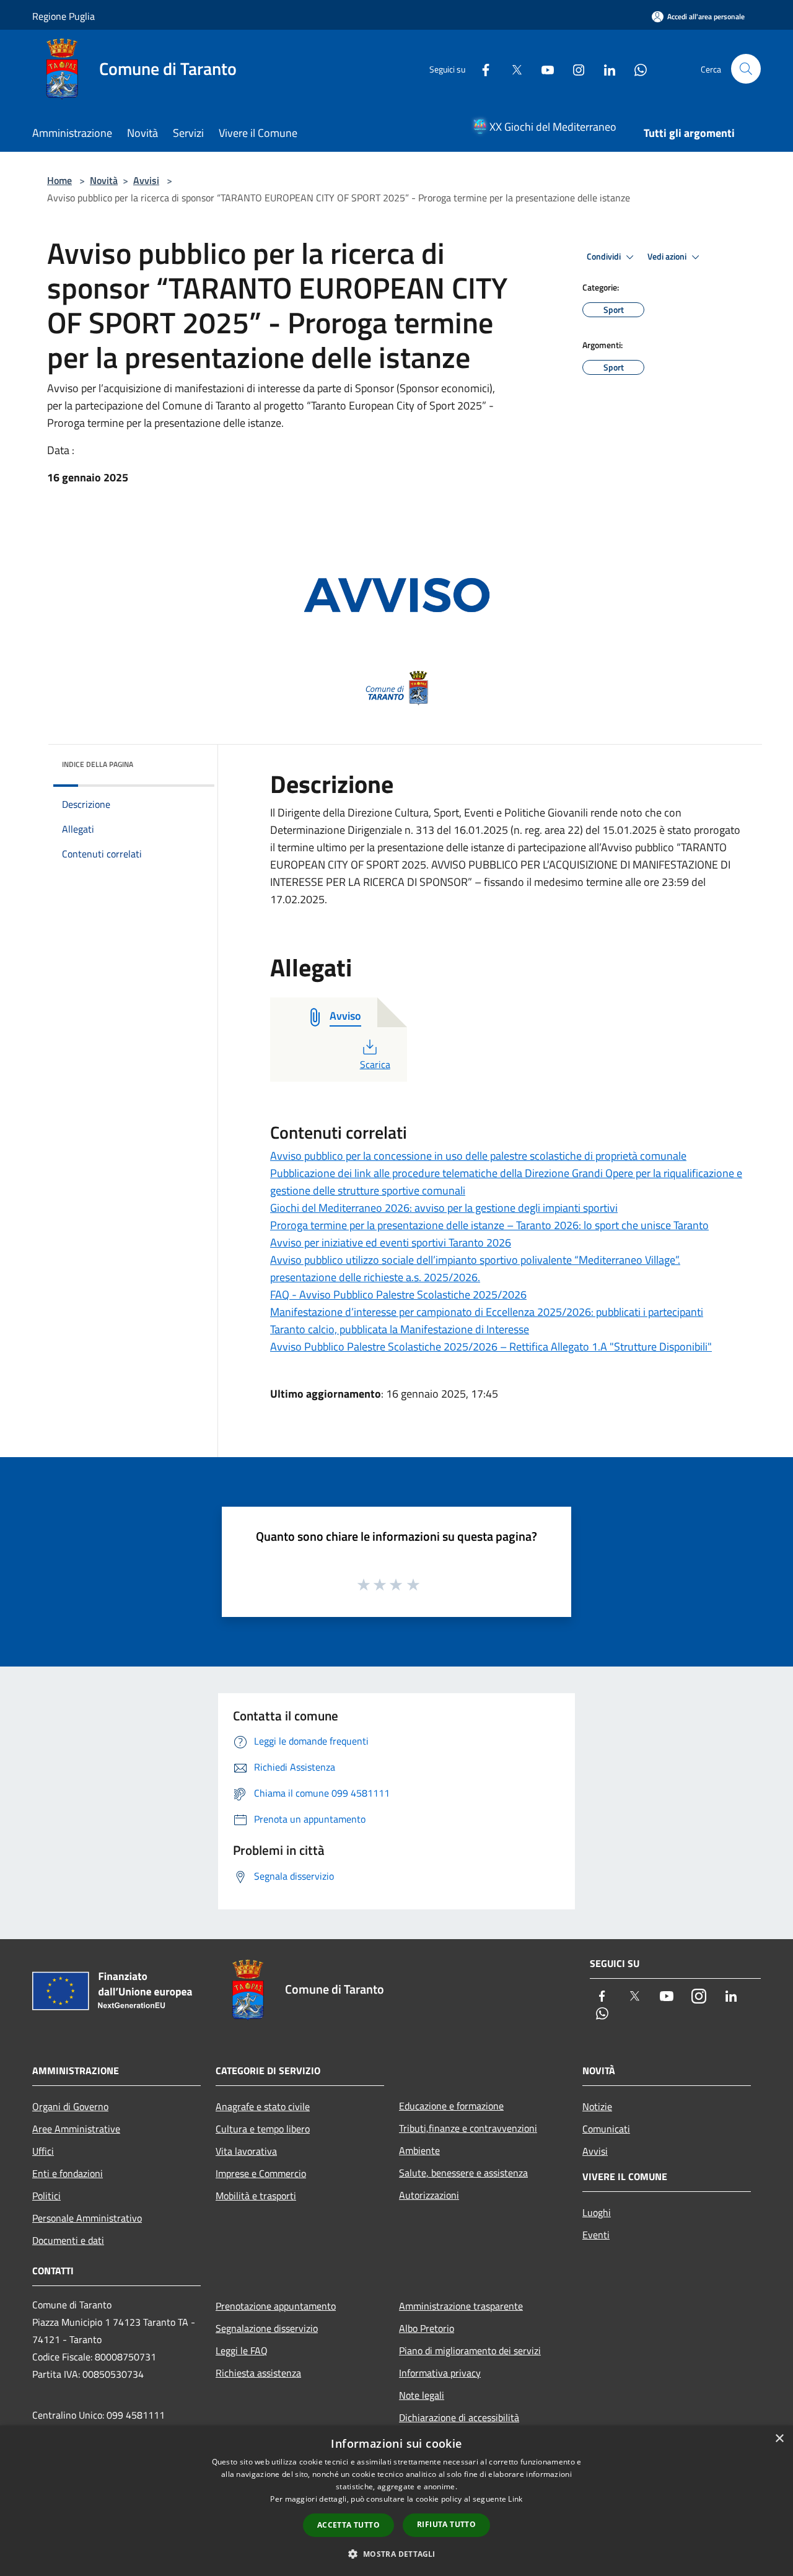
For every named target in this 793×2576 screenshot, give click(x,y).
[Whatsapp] (636, 68)
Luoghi (597, 2212)
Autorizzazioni (429, 2195)
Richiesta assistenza (258, 2373)
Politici (46, 2196)
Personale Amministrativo (87, 2218)
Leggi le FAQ (242, 2350)
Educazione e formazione (451, 2106)
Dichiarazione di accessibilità (459, 2417)
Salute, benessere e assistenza (463, 2173)
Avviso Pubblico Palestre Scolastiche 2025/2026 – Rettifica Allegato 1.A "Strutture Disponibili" (491, 1347)
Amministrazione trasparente (461, 2306)
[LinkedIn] (605, 68)
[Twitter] (512, 68)
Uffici (43, 2151)
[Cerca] (746, 69)
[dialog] (396, 2501)
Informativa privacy (440, 2373)
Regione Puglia (64, 16)
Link (515, 2499)
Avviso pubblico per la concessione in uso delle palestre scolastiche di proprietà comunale (478, 1156)
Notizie (597, 2106)
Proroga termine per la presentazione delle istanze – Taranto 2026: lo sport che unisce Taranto (489, 1225)
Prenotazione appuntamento (276, 2306)
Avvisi (146, 180)
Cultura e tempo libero (263, 2129)
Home (59, 180)
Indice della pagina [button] (98, 764)
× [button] (779, 2439)
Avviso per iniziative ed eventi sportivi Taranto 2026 (391, 1242)
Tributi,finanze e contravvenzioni (468, 2128)
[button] (396, 2554)
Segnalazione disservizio (267, 2328)
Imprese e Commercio (261, 2173)
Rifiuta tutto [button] (446, 2524)
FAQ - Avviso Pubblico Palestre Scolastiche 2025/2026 (398, 1295)
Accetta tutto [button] (348, 2525)
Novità (104, 180)
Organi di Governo (70, 2106)
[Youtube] (543, 68)
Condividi (605, 256)
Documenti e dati (68, 2240)
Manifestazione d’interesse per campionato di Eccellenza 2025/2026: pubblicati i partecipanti (487, 1312)
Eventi (596, 2235)
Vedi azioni (668, 256)
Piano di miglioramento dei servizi (470, 2350)
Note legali (422, 2395)
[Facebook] (481, 68)
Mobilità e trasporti (256, 2196)
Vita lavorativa (246, 2151)
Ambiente (419, 2150)
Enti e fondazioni (68, 2173)
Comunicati (606, 2129)
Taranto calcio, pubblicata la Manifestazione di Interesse (400, 1329)
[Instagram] (574, 68)
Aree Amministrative (76, 2129)
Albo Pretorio (427, 2328)
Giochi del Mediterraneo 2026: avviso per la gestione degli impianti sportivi (444, 1208)
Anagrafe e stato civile (263, 2106)
